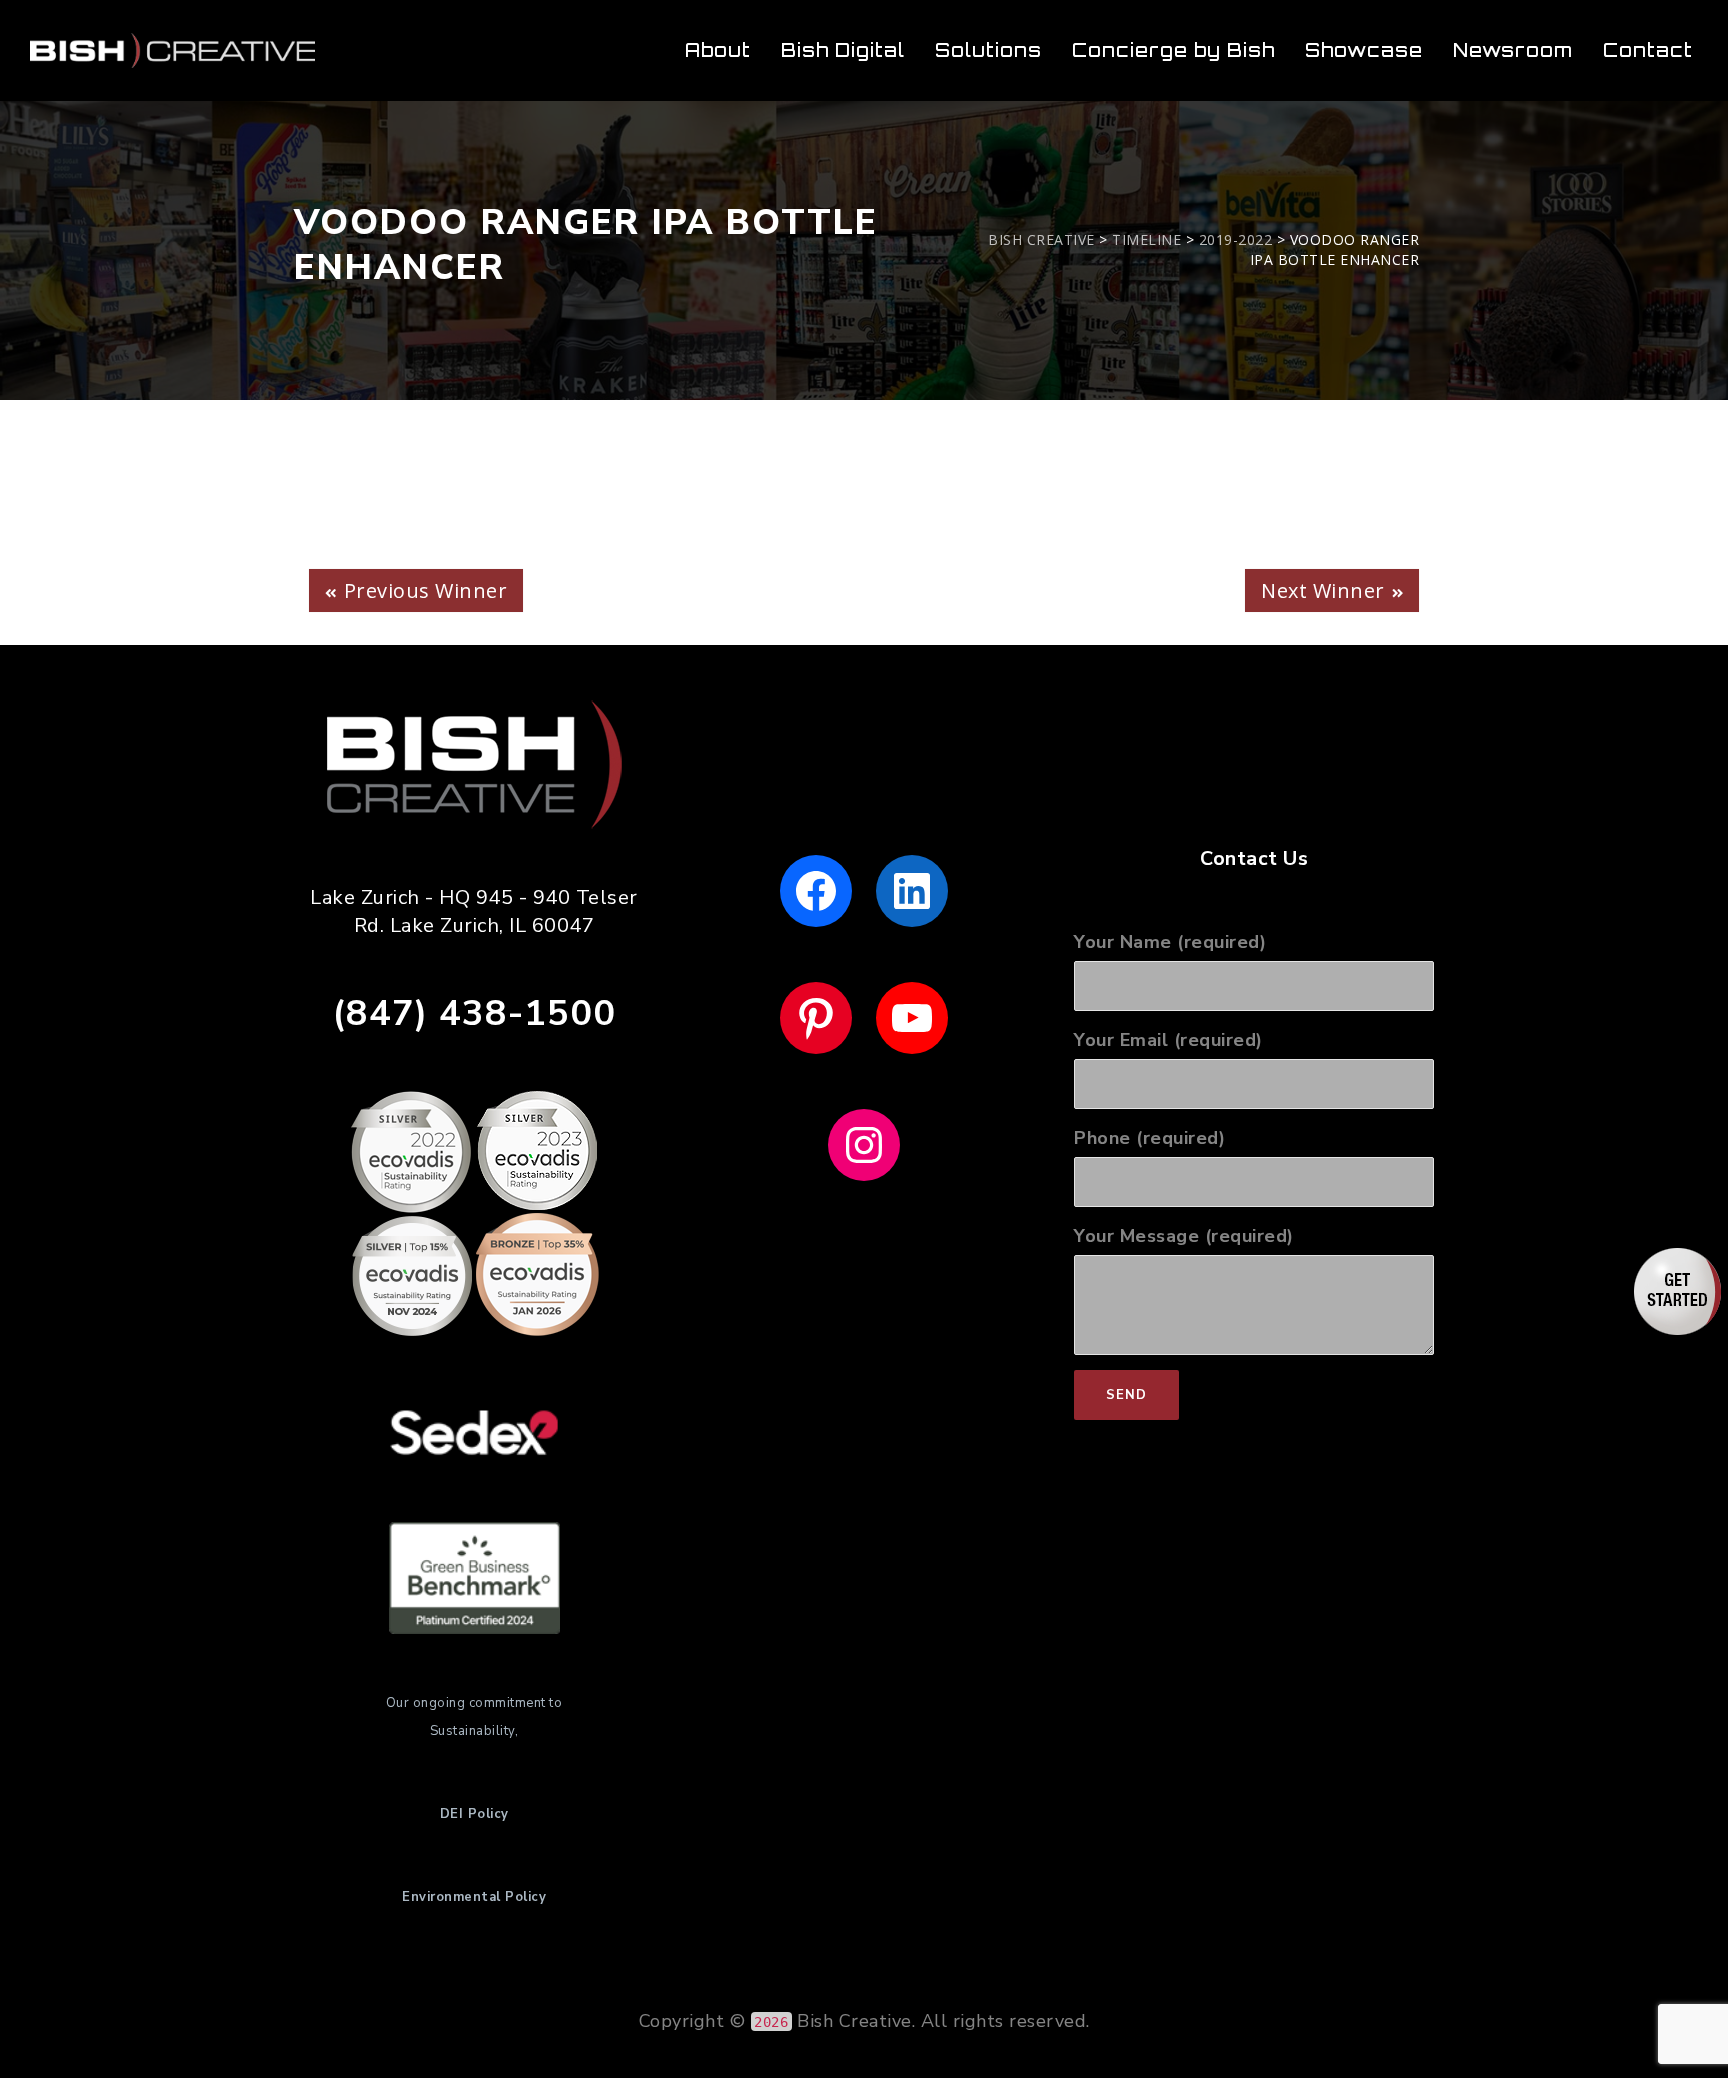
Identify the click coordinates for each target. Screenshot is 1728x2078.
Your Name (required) (1170, 942)
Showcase (1364, 50)
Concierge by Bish (1173, 50)
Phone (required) (1149, 1138)
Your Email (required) (1168, 1040)
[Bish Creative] (172, 50)
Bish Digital (843, 50)
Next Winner (1323, 590)
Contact (1648, 50)
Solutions (988, 50)
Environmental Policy (474, 1897)
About (718, 50)
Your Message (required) (1184, 1236)
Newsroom (1513, 50)
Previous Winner (426, 590)
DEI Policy (474, 1814)
